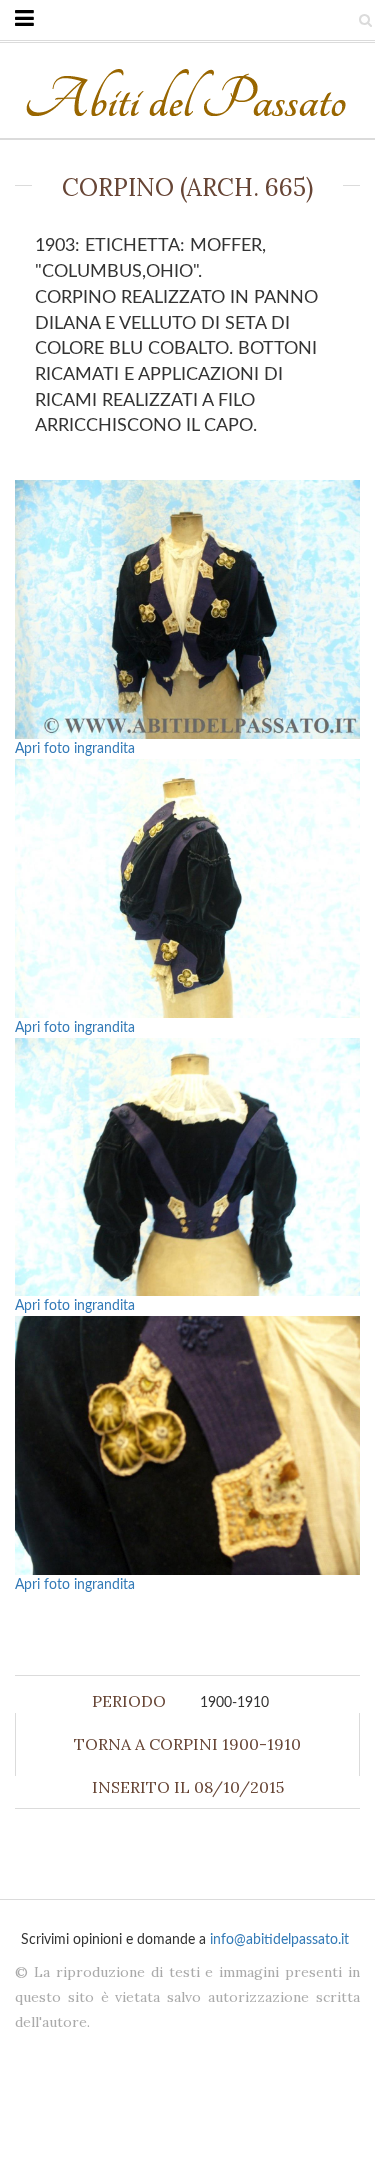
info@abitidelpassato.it (279, 1940)
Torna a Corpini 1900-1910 (187, 1744)
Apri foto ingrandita (75, 749)
